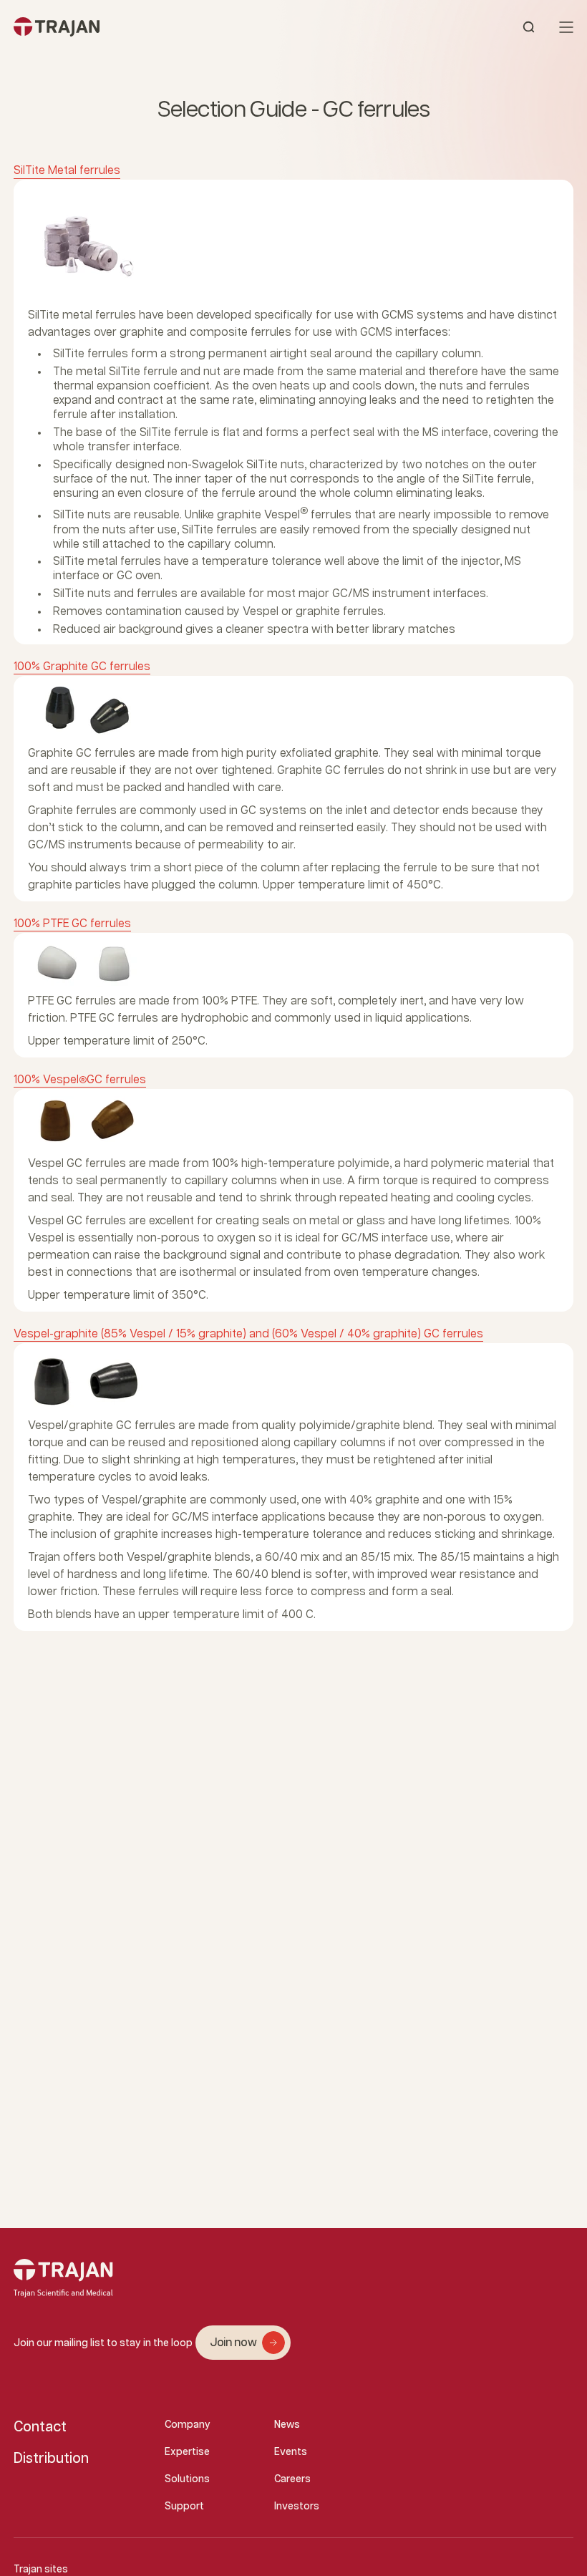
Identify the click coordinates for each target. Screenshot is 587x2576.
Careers (292, 2479)
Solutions (187, 2479)
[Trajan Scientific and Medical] (154, 27)
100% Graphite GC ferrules (82, 667)
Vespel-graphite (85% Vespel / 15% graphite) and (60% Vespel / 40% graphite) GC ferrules (248, 1334)
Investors (297, 2507)
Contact (40, 2427)
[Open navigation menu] (566, 27)
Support (184, 2507)
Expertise (187, 2452)
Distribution (51, 2459)
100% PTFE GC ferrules (72, 924)
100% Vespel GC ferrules (80, 1080)
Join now (233, 2343)
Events (291, 2452)
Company (188, 2425)
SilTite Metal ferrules (67, 171)
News (287, 2425)
